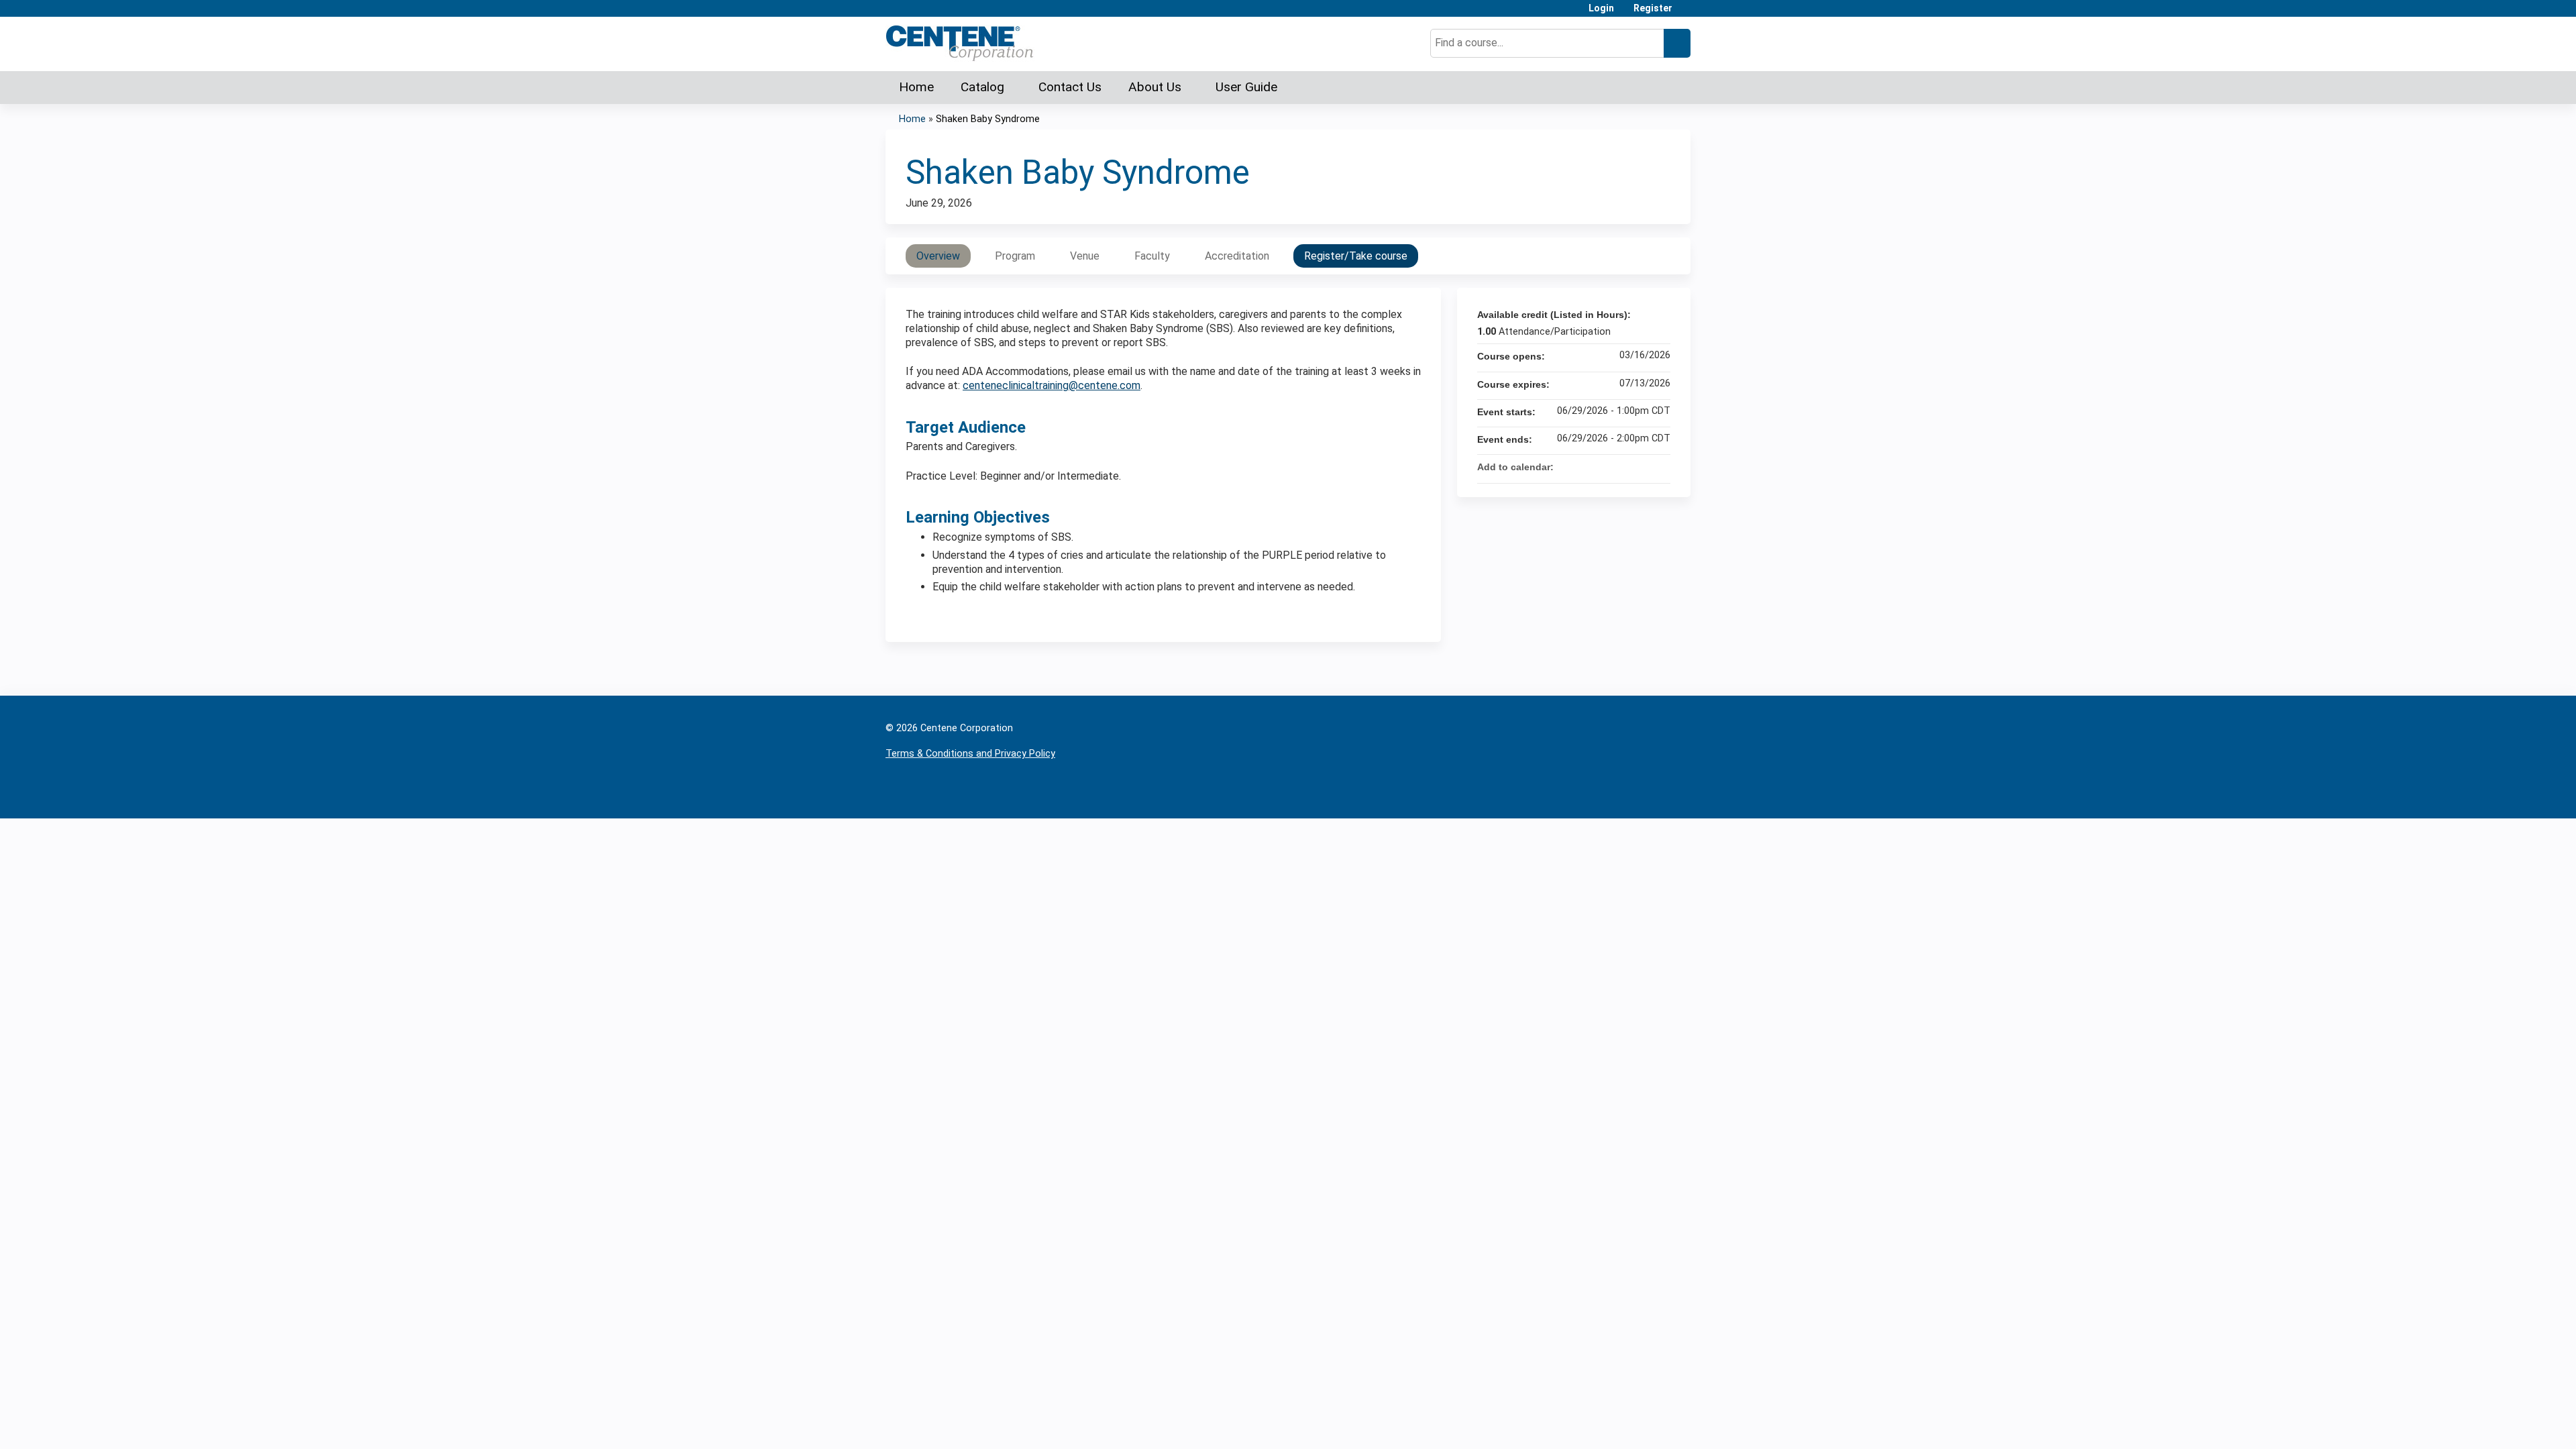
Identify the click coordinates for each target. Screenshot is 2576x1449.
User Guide (1246, 87)
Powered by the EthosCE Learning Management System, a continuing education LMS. (1643, 797)
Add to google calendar (1607, 467)
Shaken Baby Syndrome (988, 119)
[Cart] (1686, 13)
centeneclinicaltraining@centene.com (1052, 385)
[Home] (960, 43)
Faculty (1152, 256)
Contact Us (1070, 87)
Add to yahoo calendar (1625, 467)
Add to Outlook (1660, 467)
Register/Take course (1356, 256)
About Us (1155, 87)
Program (1015, 256)
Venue (1085, 256)
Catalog (982, 87)
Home (916, 87)
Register (1653, 8)
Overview (938, 256)
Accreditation (1237, 256)
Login (1601, 8)
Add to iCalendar (1642, 466)
